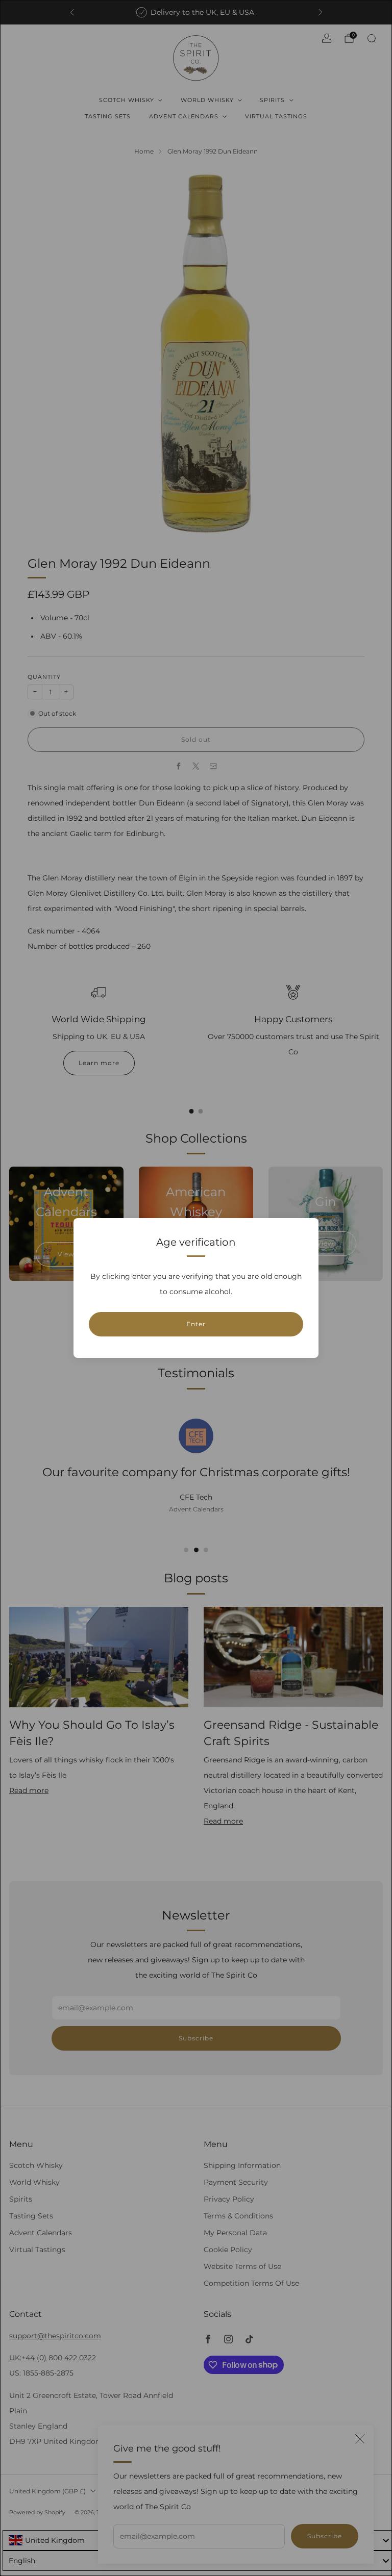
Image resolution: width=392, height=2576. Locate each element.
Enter (196, 1324)
